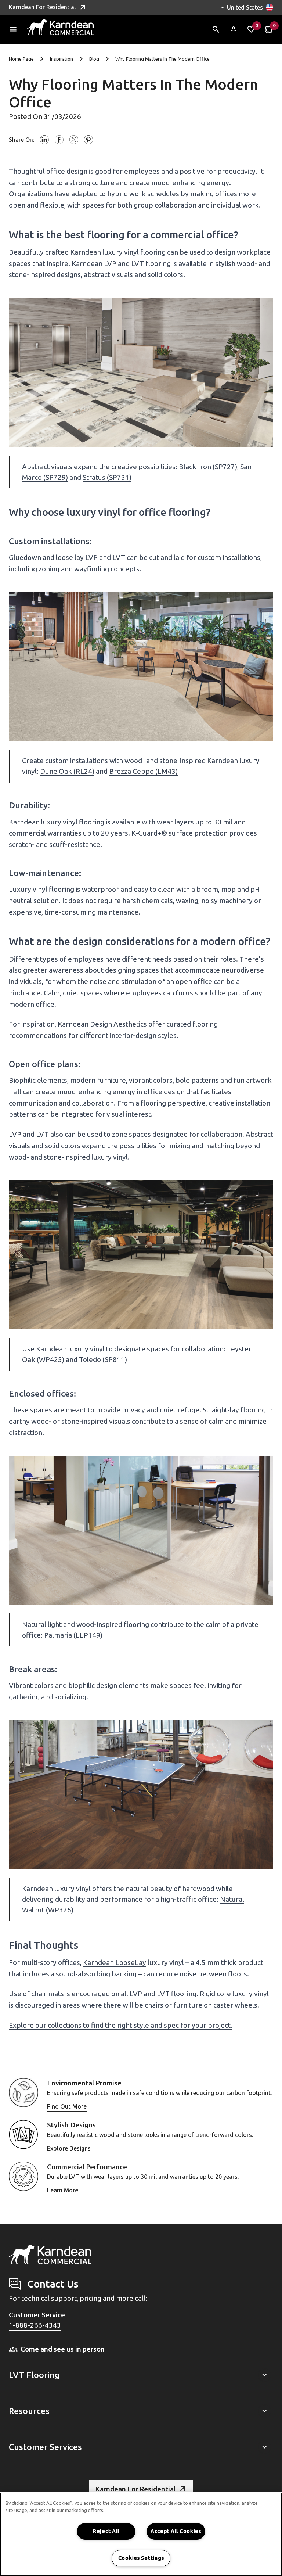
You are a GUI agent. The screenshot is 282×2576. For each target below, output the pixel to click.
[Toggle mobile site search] (216, 29)
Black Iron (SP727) (208, 467)
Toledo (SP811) (103, 1359)
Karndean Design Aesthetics (102, 1024)
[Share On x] (74, 140)
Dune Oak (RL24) (67, 771)
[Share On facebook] (59, 140)
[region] (141, 2534)
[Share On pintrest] (88, 140)
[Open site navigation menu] (13, 29)
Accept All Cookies (176, 2531)
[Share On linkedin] (44, 140)
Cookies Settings (141, 2558)
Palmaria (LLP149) (73, 1635)
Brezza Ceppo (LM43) (143, 771)
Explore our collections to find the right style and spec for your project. (121, 2025)
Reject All (106, 2531)
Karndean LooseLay (115, 1962)
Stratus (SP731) (107, 477)
